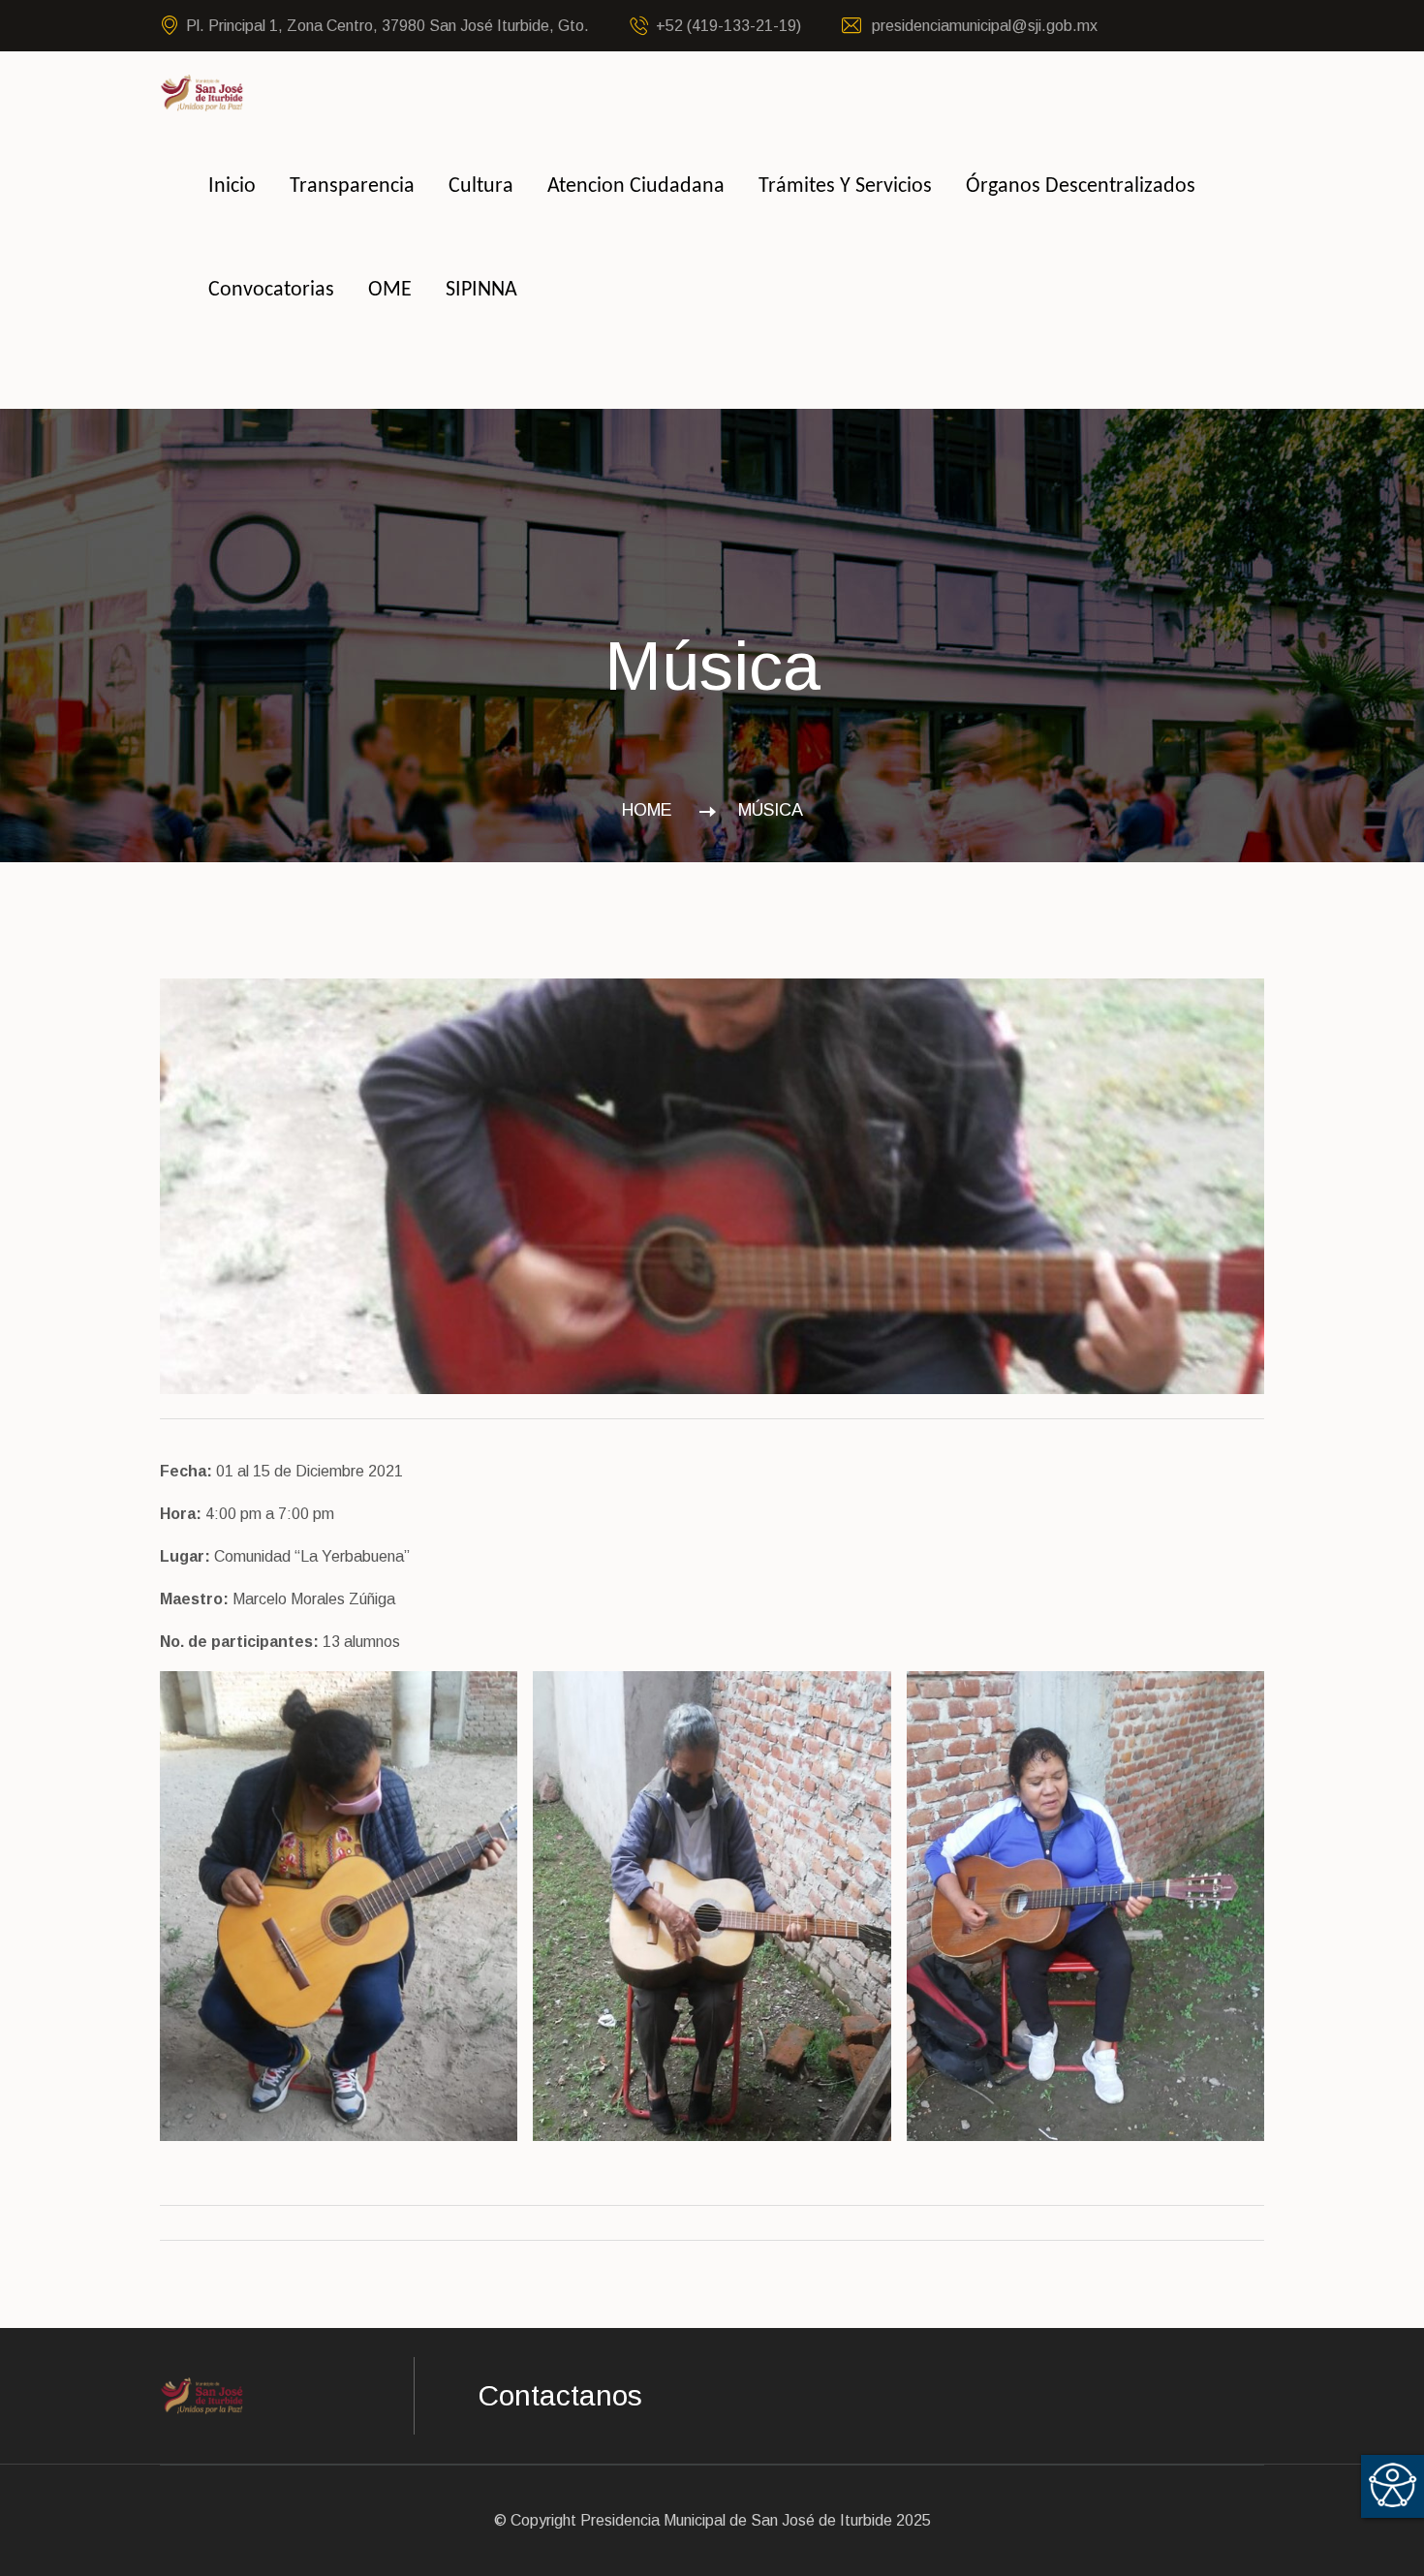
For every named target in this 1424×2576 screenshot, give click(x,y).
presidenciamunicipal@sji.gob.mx (983, 26)
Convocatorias (271, 290)
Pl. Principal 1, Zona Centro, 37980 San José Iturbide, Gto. (387, 26)
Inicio (232, 186)
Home (652, 810)
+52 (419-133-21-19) (728, 26)
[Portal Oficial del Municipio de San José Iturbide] (202, 92)
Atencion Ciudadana (636, 186)
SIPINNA (481, 290)
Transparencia (352, 186)
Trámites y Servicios (845, 186)
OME (390, 290)
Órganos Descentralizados (1081, 186)
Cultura (481, 186)
